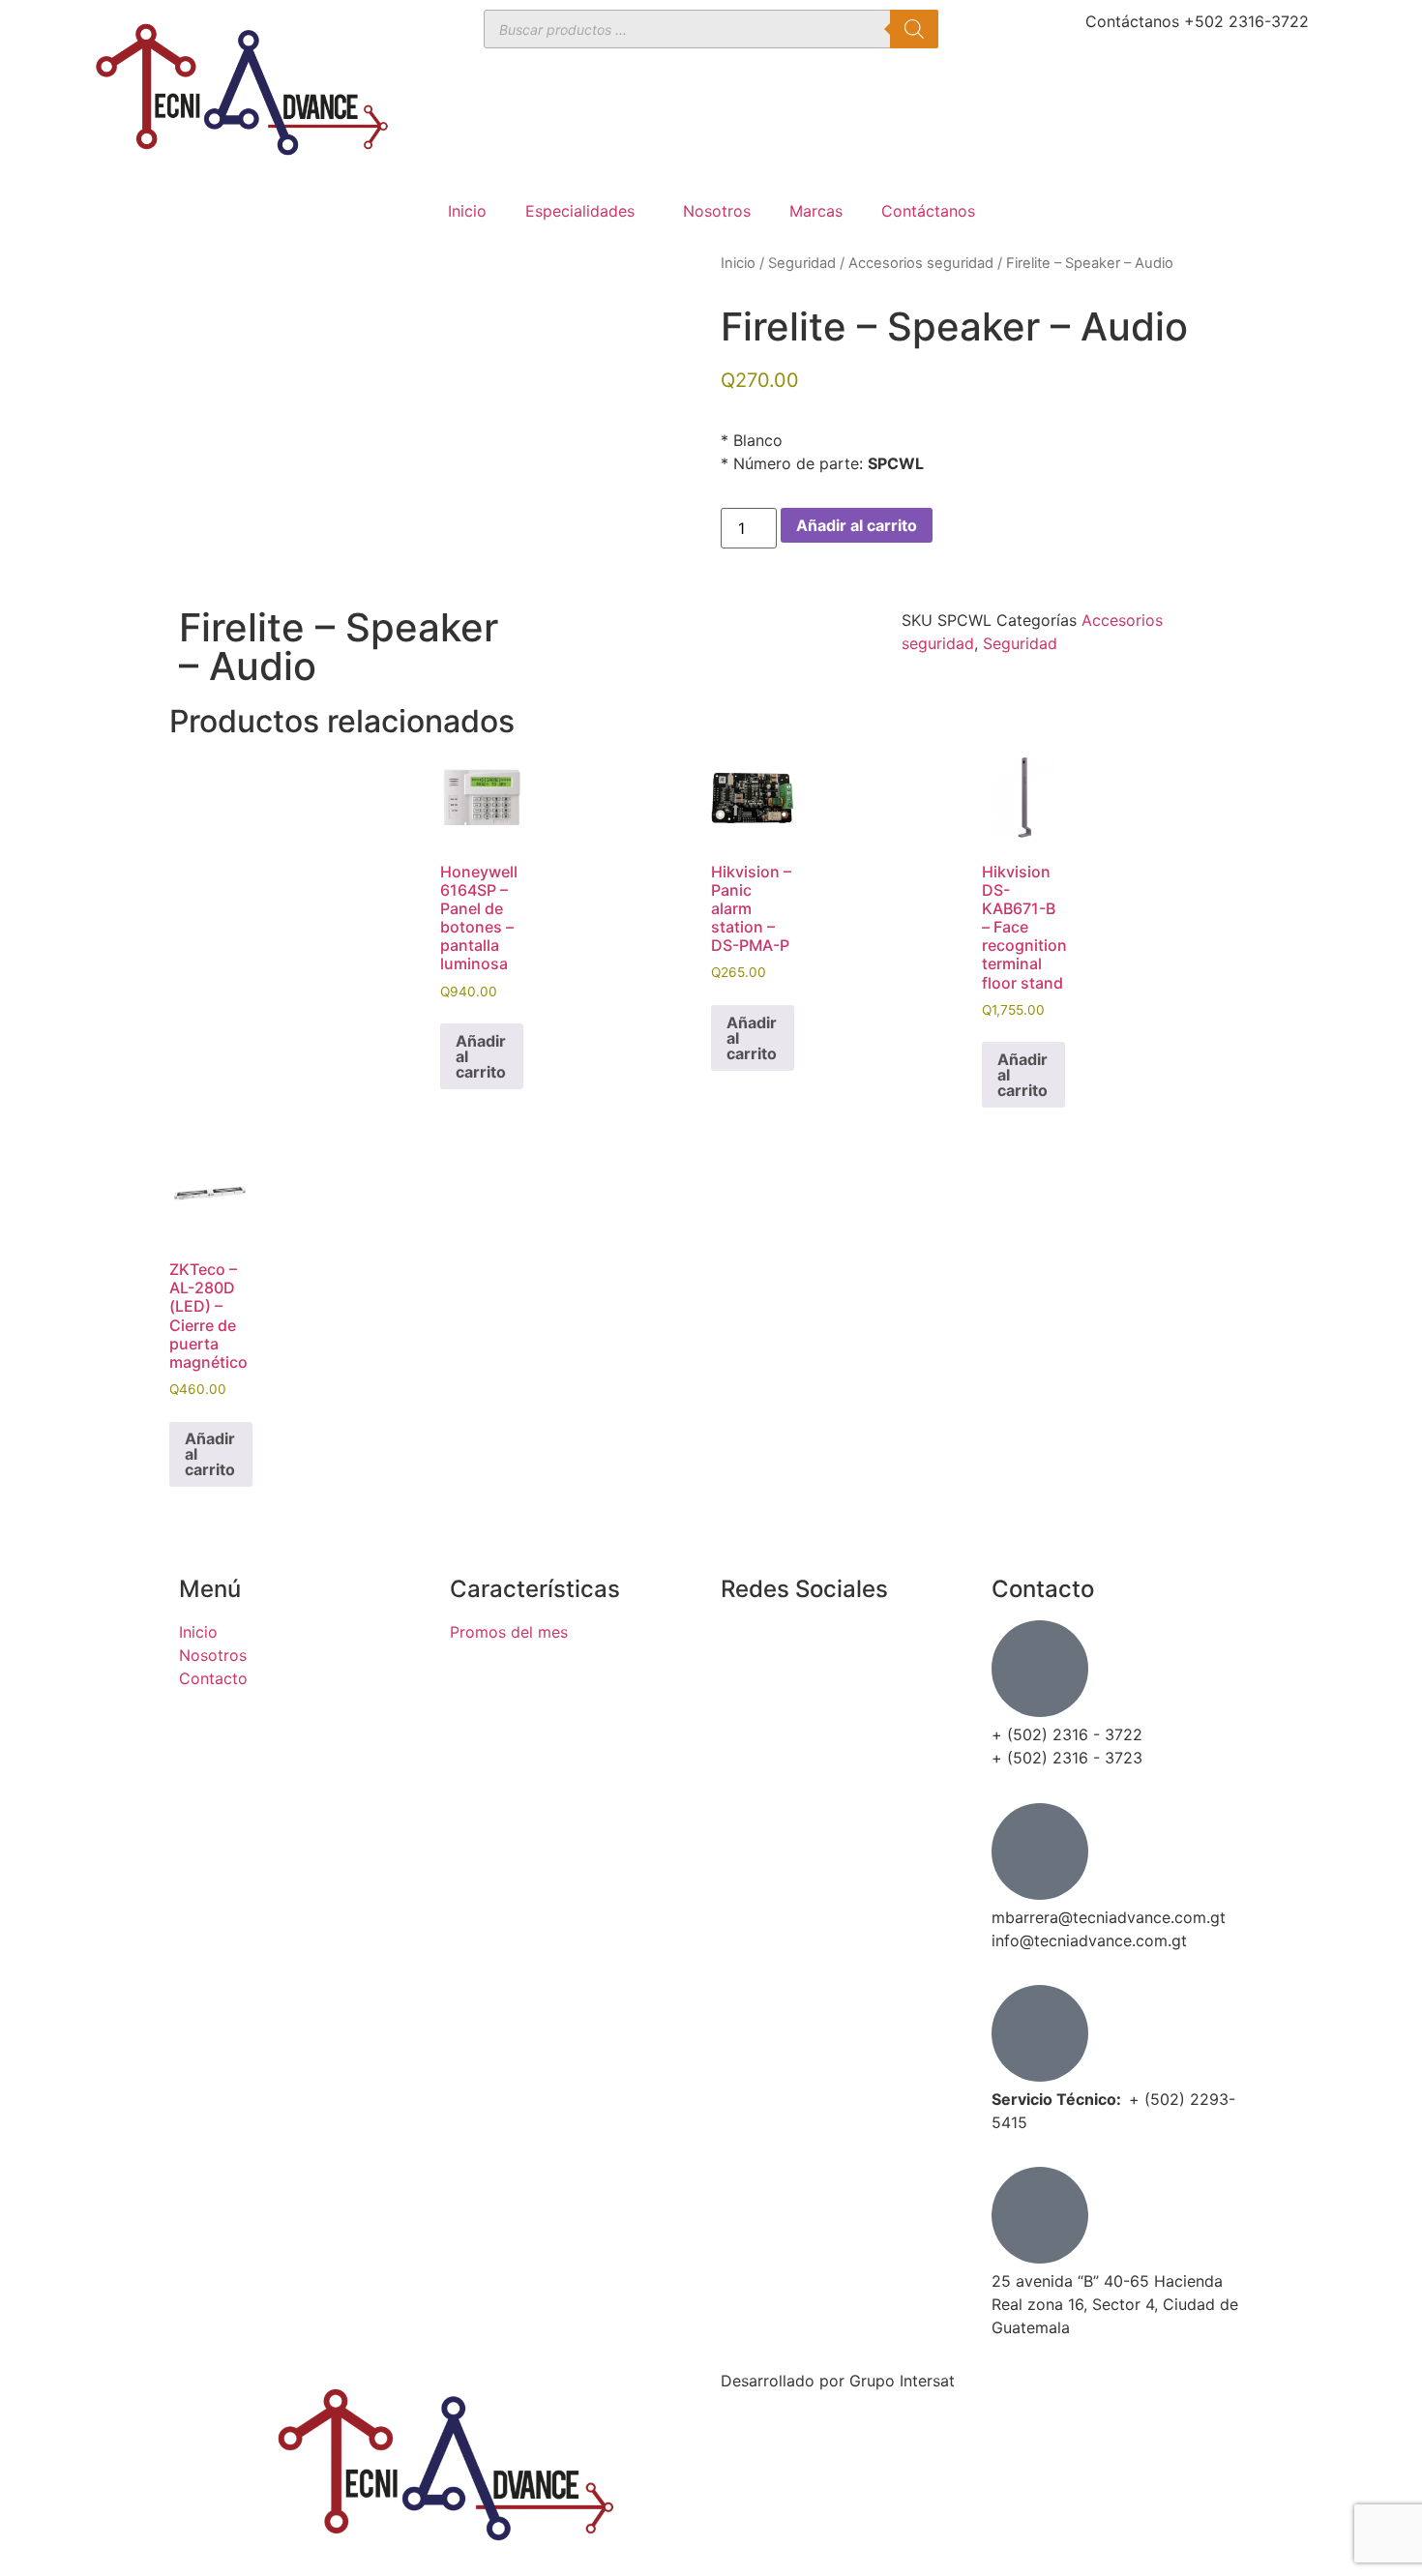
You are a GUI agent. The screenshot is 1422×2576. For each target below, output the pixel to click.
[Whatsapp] (745, 1753)
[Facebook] (745, 1644)
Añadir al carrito (857, 525)
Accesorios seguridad (921, 263)
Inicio (467, 211)
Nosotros (717, 211)
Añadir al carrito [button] (481, 1056)
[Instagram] (745, 1699)
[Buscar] (914, 29)
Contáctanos (928, 211)
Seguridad (802, 263)
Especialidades (580, 211)
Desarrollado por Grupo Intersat (838, 2381)
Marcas (816, 211)
